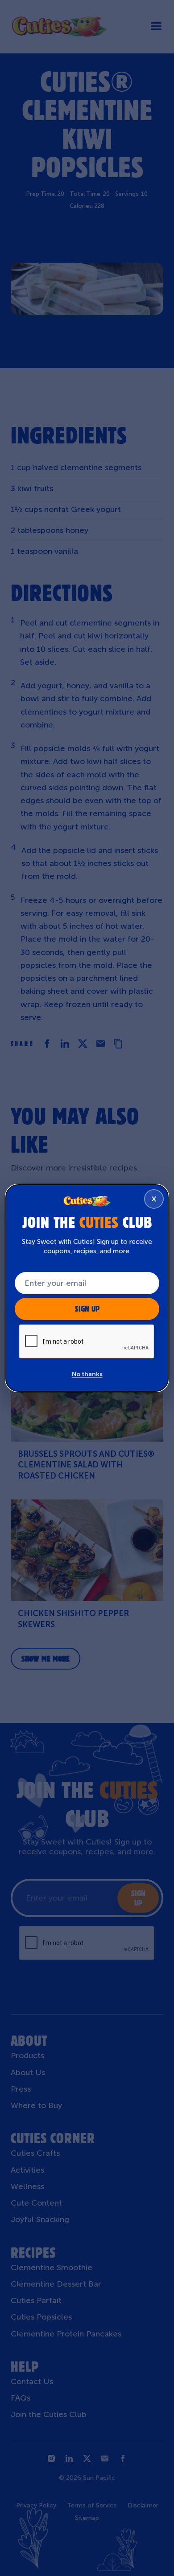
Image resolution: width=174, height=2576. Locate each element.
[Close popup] (154, 1199)
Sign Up (87, 1309)
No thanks (87, 1374)
